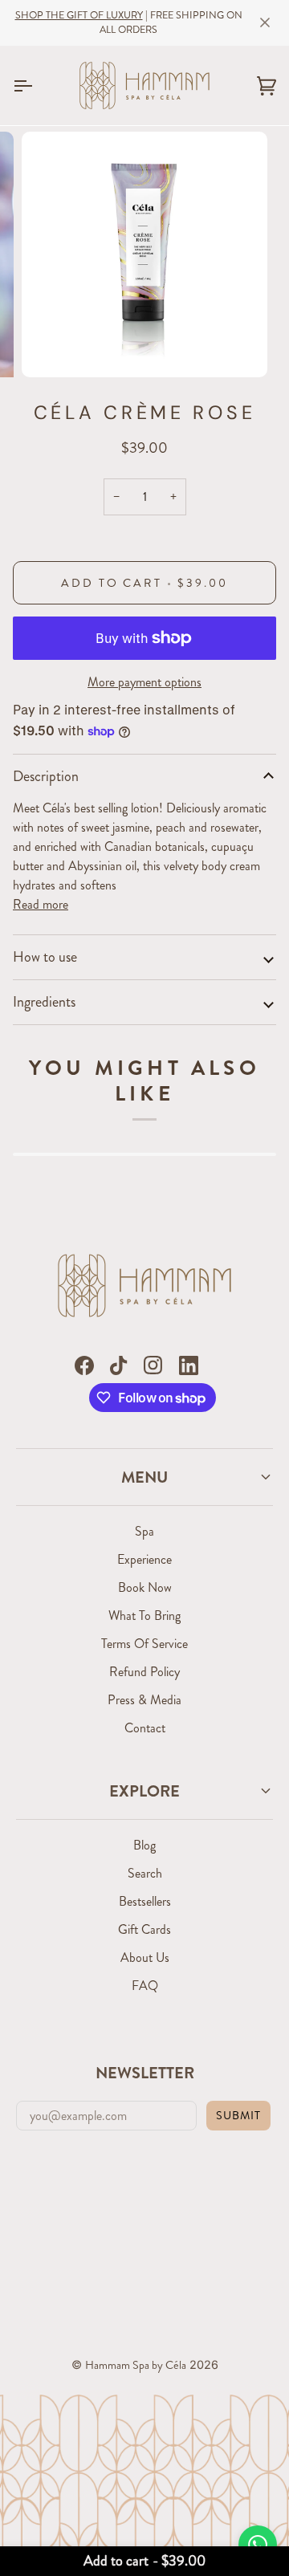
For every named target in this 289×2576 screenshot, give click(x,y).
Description (46, 776)
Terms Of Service (144, 1644)
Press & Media (144, 1700)
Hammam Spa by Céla (136, 2365)
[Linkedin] (189, 1365)
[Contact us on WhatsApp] (258, 2545)
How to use (45, 957)
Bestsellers (145, 1901)
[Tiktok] (118, 1365)
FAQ (145, 1986)
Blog (144, 1845)
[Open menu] (37, 86)
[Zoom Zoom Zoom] (144, 254)
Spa (144, 1531)
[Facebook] (84, 1365)
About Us (145, 1957)
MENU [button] (144, 1477)
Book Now (145, 1587)
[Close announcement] (265, 22)
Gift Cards (144, 1929)
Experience (144, 1559)
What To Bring (144, 1616)
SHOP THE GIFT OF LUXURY (79, 15)
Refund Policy (144, 1672)
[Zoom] (52, 347)
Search (145, 1873)
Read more (41, 904)
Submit (238, 2115)
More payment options (144, 682)
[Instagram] (153, 1365)
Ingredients (44, 1002)
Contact (145, 1728)
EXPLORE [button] (144, 1791)
